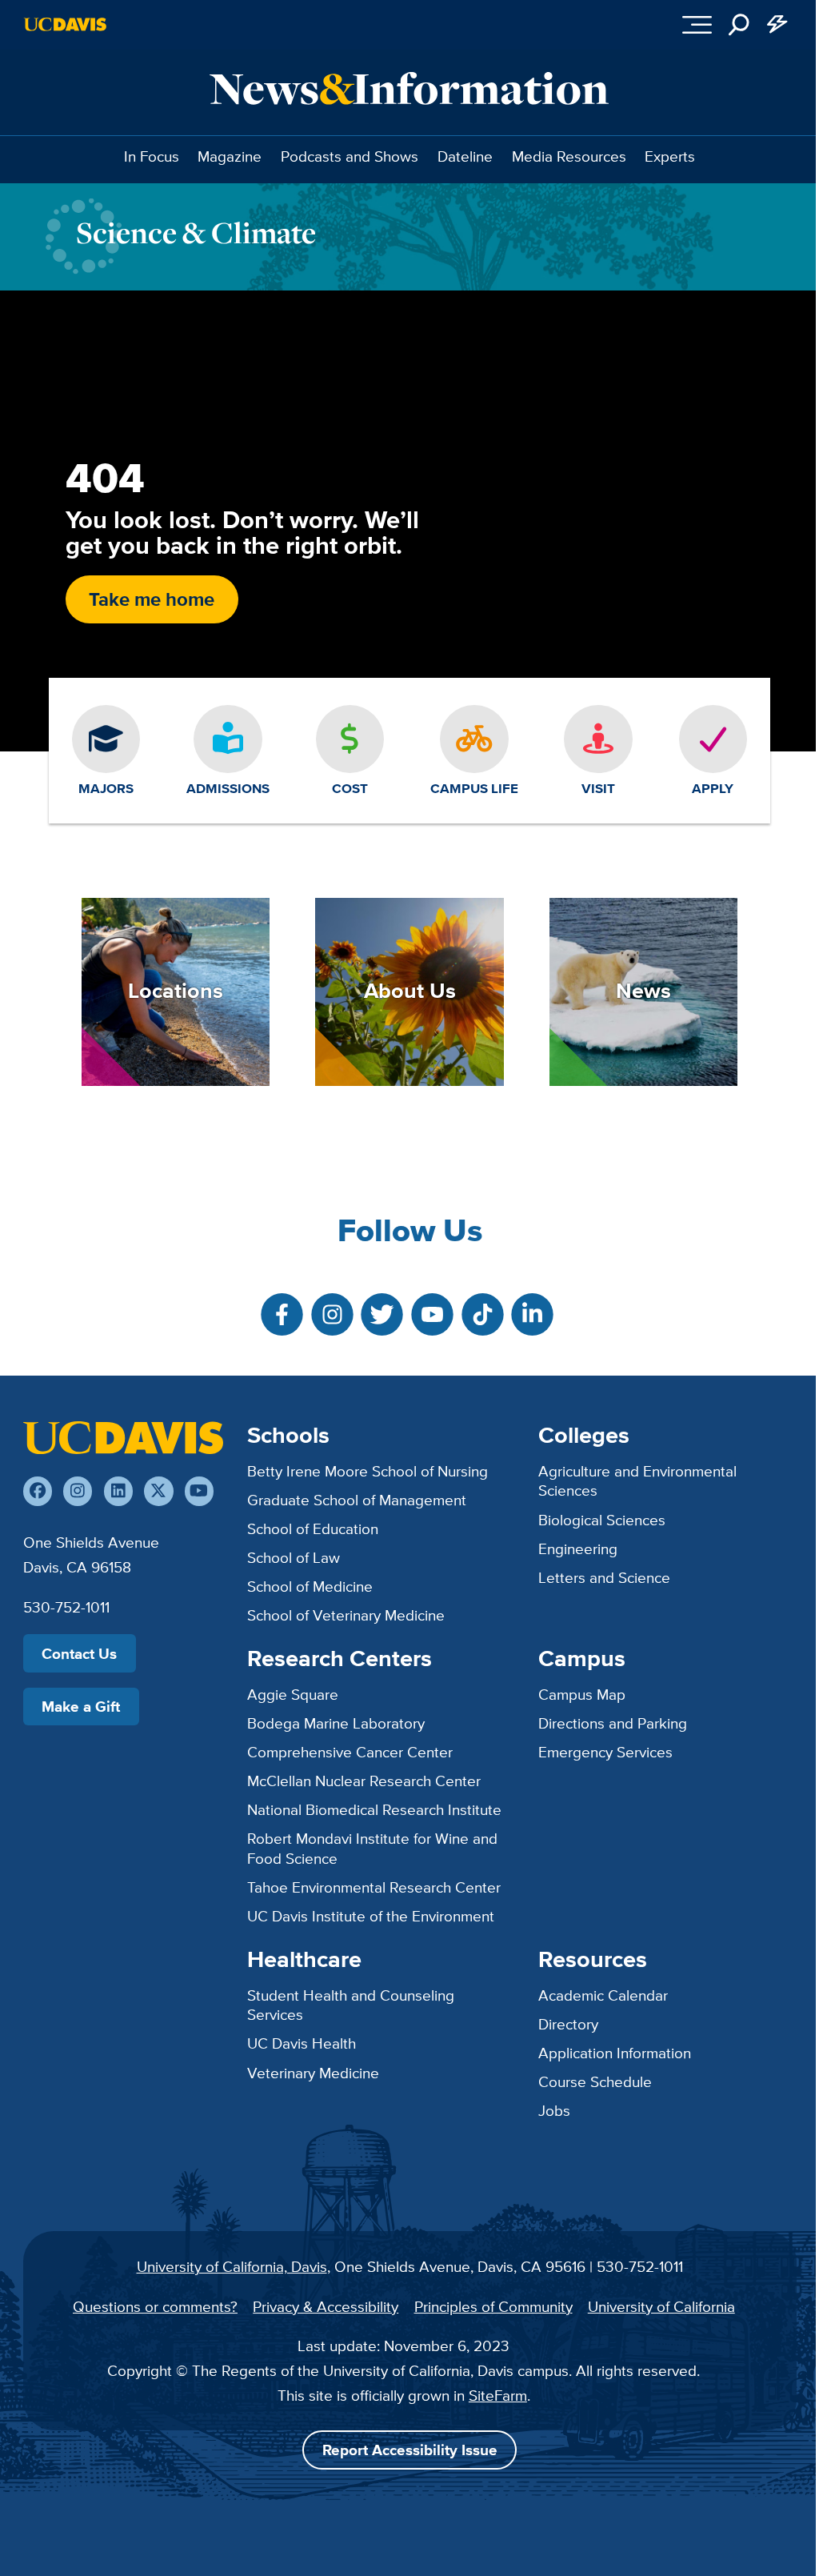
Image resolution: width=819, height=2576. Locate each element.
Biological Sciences (602, 1520)
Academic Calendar (603, 1995)
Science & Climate (196, 232)
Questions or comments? (155, 2306)
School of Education (313, 1528)
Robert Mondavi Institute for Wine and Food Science (372, 1848)
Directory (568, 2024)
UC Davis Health (302, 2043)
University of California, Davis (232, 2266)
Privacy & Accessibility (326, 2306)
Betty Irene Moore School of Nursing (368, 1471)
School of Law (294, 1557)
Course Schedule (595, 2081)
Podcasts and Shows (350, 156)
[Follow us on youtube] (199, 1491)
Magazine (230, 156)
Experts (670, 156)
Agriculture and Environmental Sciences (637, 1481)
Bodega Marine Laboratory (336, 1723)
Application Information (615, 2053)
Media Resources (569, 156)
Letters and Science (604, 1577)
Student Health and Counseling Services (351, 2005)
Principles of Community (493, 2306)
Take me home (152, 599)
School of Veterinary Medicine (346, 1615)
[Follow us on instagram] (78, 1491)
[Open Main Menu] (698, 25)
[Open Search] (740, 25)
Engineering (578, 1548)
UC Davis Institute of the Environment (371, 1916)
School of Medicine (310, 1586)
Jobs (554, 2110)
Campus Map (582, 1694)
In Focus (152, 156)
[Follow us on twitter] (158, 1491)
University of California (661, 2306)
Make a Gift (81, 1706)
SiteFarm (498, 2395)
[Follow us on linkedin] (118, 1491)
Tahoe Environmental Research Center (374, 1887)
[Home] (123, 1437)
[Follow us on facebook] (38, 1491)
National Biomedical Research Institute (374, 1809)
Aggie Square (293, 1694)
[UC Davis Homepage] (65, 24)
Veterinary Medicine (313, 2073)
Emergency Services (605, 1752)
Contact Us (79, 1653)
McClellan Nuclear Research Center (364, 1781)
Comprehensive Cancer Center (350, 1752)
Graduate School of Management (357, 1500)
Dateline (465, 156)
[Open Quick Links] (777, 25)
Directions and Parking (613, 1723)
